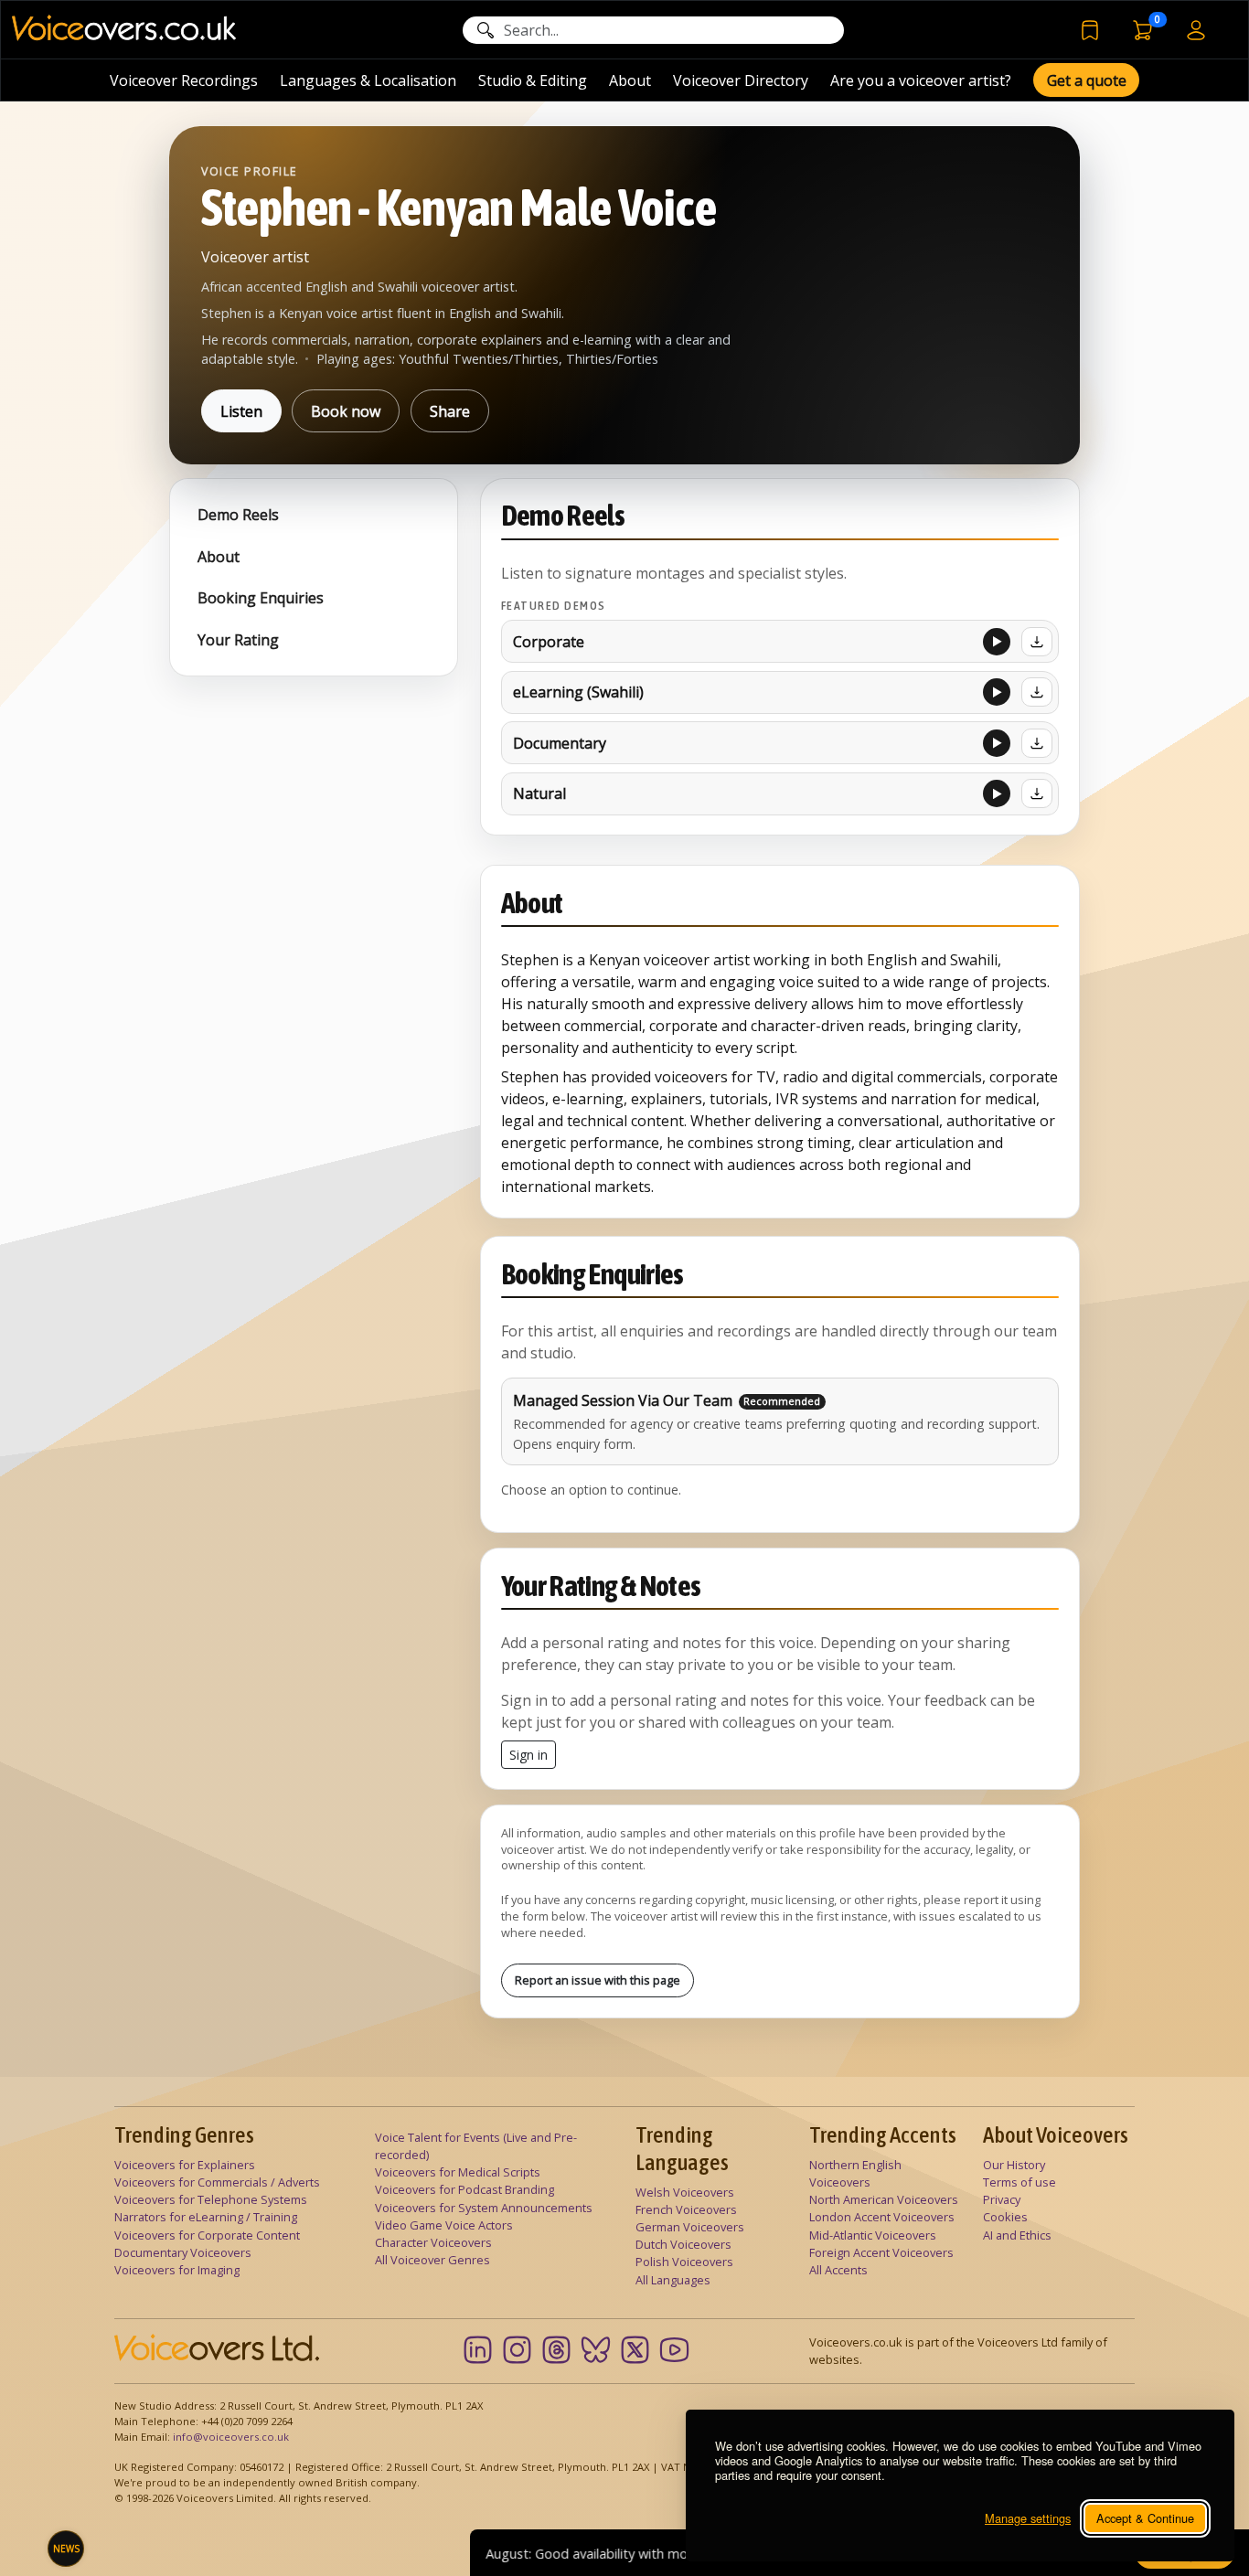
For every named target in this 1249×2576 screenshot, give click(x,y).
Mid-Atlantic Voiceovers (873, 2235)
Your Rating (238, 640)
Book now (346, 411)
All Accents (838, 2270)
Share (450, 411)
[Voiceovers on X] (635, 2350)
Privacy (1002, 2199)
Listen (241, 411)
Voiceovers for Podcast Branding (464, 2189)
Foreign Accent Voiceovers (881, 2252)
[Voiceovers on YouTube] (674, 2350)
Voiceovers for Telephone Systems (211, 2199)
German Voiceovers (690, 2227)
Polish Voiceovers (684, 2262)
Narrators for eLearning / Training (206, 2217)
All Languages (673, 2280)
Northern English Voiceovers (855, 2173)
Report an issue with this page (598, 1980)
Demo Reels (238, 515)
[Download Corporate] (1037, 642)
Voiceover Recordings (184, 80)
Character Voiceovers (433, 2242)
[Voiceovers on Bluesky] (596, 2350)
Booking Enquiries (261, 598)
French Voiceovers (686, 2209)
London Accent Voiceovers (882, 2217)
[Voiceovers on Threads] (556, 2350)
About (630, 80)
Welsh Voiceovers (685, 2192)
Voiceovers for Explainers (185, 2165)
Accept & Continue (1145, 2518)
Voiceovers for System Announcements (484, 2208)
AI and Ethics (1017, 2235)
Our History (1014, 2165)
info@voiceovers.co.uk (231, 2437)
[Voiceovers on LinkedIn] (478, 2350)
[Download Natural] (1037, 793)
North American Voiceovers (884, 2199)
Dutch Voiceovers (683, 2244)
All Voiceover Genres (432, 2260)
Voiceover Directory (741, 80)
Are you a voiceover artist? (921, 80)
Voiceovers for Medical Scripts (458, 2172)
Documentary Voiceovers (183, 2252)
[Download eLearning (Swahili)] (1037, 692)
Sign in (528, 1755)
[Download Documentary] (1037, 743)
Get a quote (1087, 80)
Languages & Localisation (368, 80)
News (66, 2549)
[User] (1196, 29)
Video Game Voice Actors (444, 2225)
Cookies (1005, 2217)
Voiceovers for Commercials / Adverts (217, 2182)
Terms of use (1019, 2182)
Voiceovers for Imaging (177, 2270)
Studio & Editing (533, 80)
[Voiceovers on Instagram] (517, 2350)
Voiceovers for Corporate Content (207, 2235)
